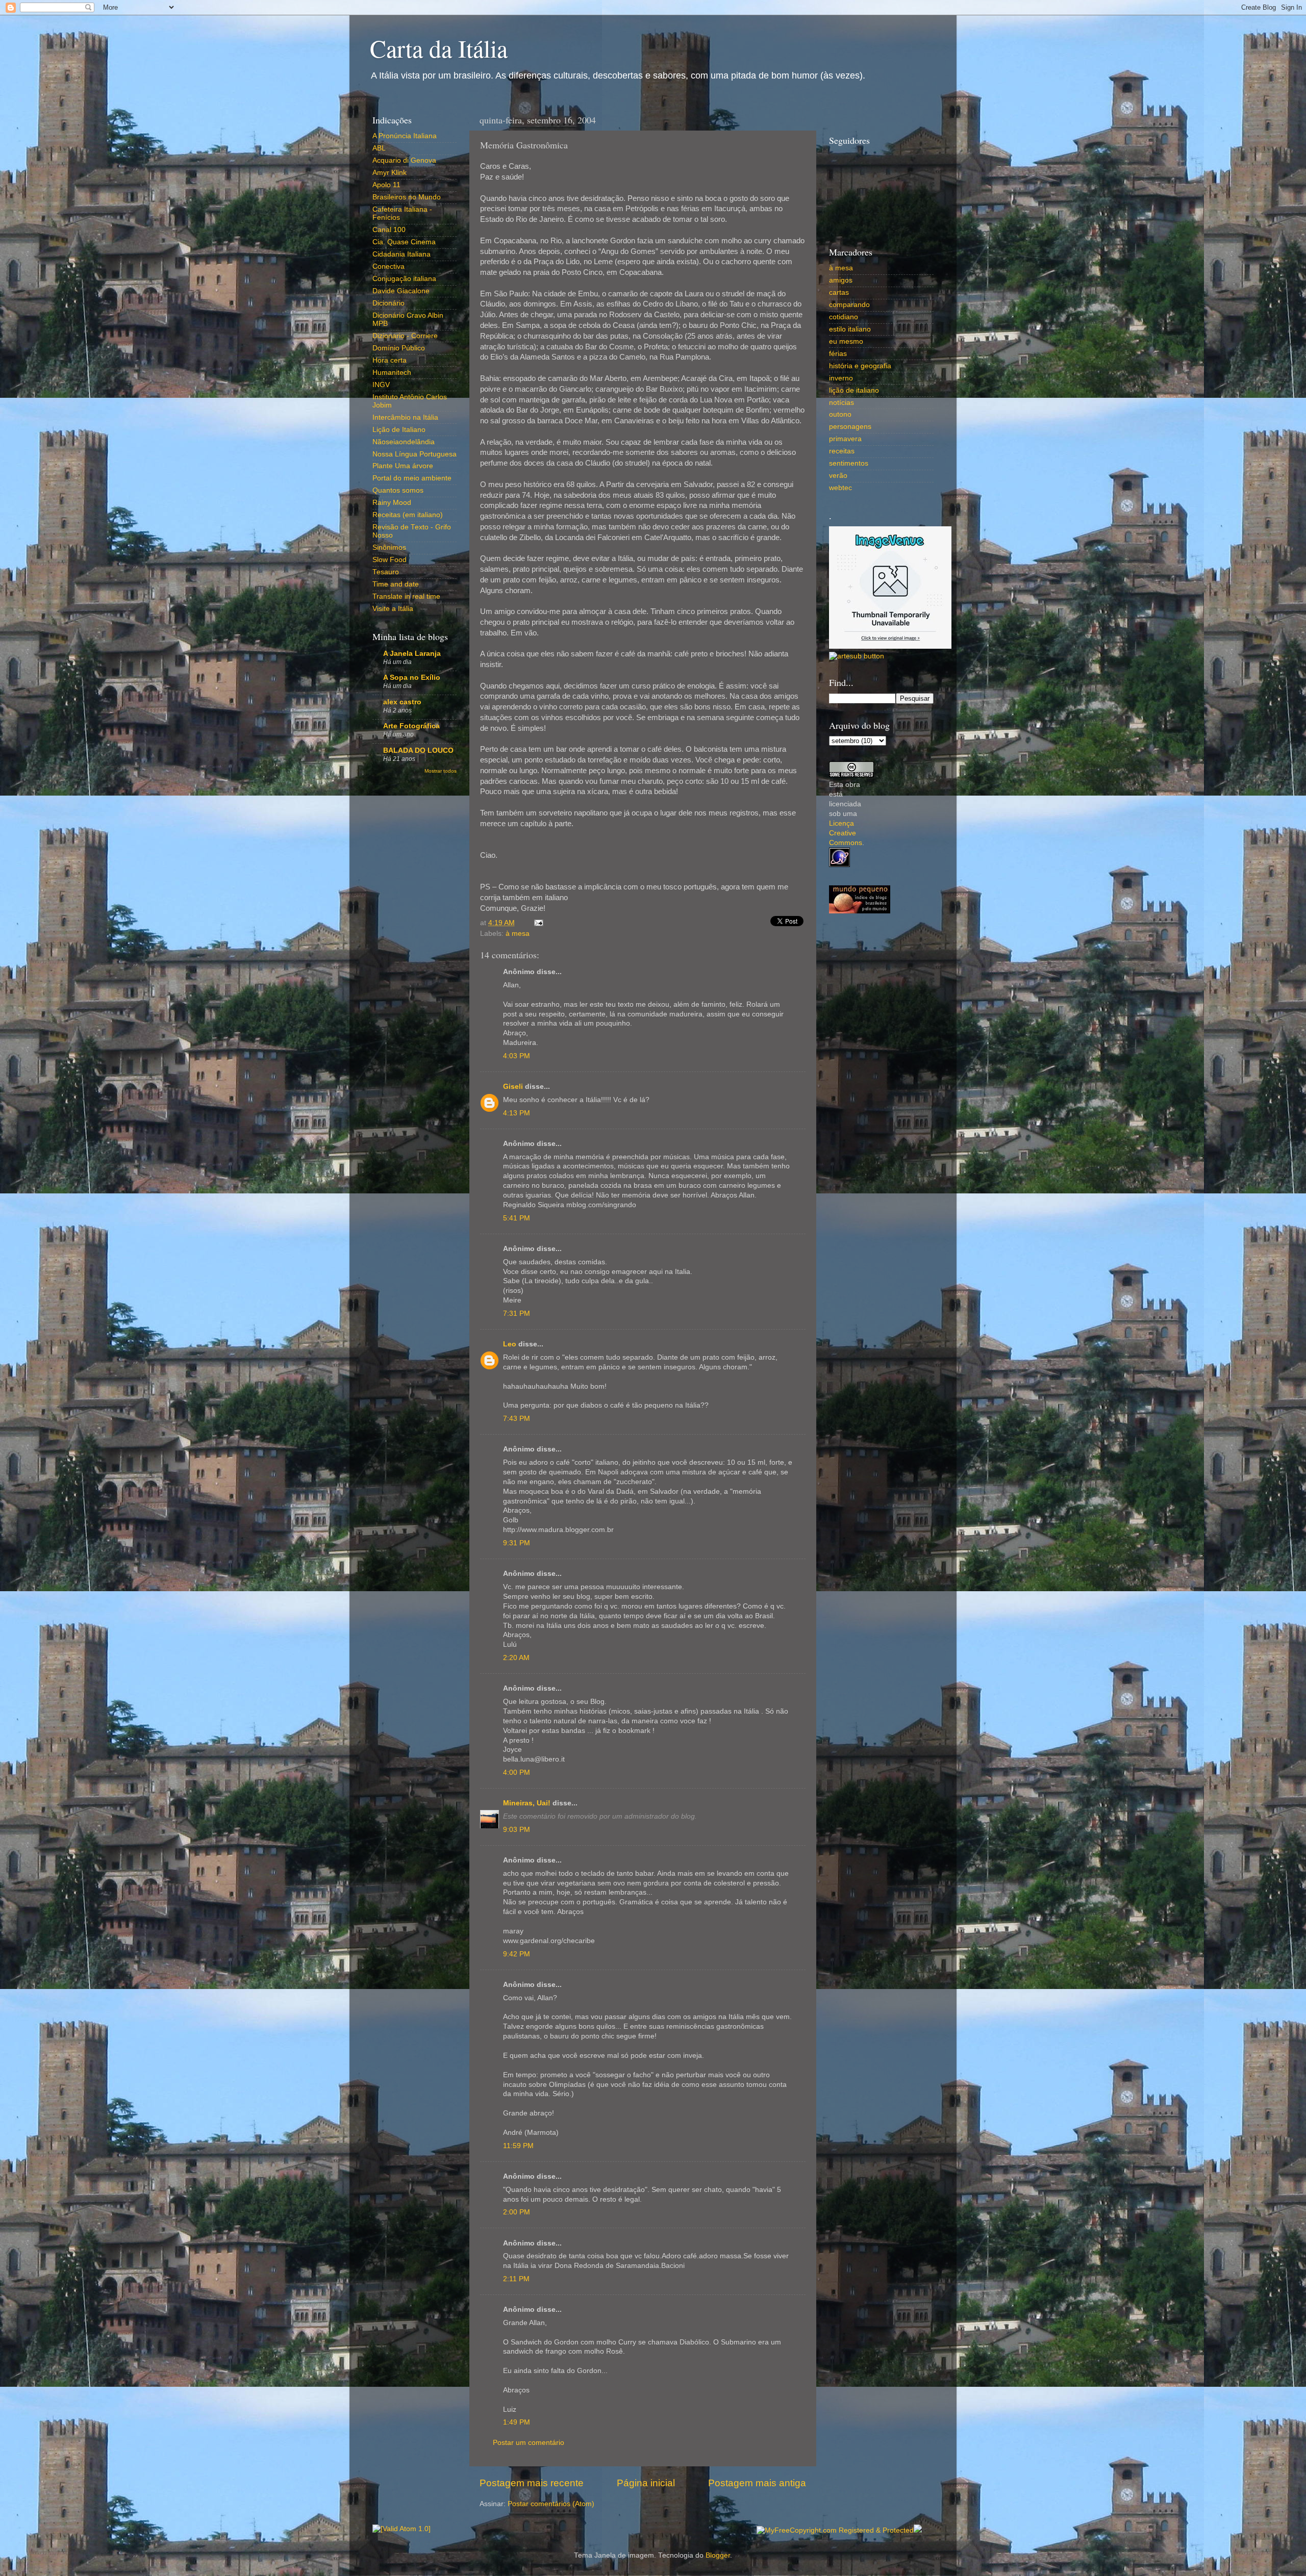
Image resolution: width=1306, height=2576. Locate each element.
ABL (379, 148)
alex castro (402, 702)
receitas (842, 451)
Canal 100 (389, 230)
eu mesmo (846, 341)
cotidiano (844, 317)
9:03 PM (517, 1830)
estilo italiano (850, 329)
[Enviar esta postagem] (537, 923)
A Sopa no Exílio (412, 678)
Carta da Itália (439, 48)
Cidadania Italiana (401, 254)
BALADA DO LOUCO (418, 750)
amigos (841, 280)
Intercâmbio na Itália (405, 417)
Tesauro (386, 572)
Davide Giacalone (401, 291)
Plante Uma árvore (403, 466)
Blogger (718, 2555)
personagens (850, 427)
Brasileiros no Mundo (407, 197)
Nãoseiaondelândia (404, 442)
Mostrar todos (441, 771)
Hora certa (390, 360)
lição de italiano (854, 390)
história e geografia (860, 366)
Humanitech (392, 373)
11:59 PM (518, 2146)
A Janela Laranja (412, 654)
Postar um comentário (529, 2443)
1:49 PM (517, 2422)
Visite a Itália (393, 609)
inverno (841, 378)
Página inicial (646, 2483)
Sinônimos (389, 547)
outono (840, 414)
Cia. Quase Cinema (404, 242)
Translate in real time (406, 596)
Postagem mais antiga (757, 2483)
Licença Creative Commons (846, 833)
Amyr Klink (390, 173)
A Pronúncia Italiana (405, 136)
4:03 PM (517, 1056)
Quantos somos (398, 490)
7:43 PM (517, 1419)
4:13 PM (517, 1113)
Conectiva (388, 266)
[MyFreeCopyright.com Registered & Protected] (835, 2530)
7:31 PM (517, 1313)
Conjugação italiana (404, 279)
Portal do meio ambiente (412, 478)
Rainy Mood (392, 503)
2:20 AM (516, 1658)
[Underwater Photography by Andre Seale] (857, 656)
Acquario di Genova (404, 160)
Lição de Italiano (399, 430)
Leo (510, 1344)
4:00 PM (517, 1772)
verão (838, 476)
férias (838, 354)
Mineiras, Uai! (527, 1803)
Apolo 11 (386, 185)
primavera (845, 439)
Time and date (396, 584)
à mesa (518, 934)
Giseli (513, 1087)
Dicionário (388, 303)
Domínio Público (399, 348)
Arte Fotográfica (411, 726)
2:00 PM (517, 2212)
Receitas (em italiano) (408, 515)
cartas (839, 292)
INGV (381, 385)
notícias (842, 403)
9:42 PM (517, 1954)
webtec (840, 488)
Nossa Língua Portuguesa (415, 454)
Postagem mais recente (532, 2483)
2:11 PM (516, 2279)
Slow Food (390, 560)
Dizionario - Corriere (405, 336)
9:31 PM (517, 1543)
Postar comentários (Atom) (551, 2504)
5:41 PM (517, 1218)
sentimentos (849, 463)
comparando (849, 305)
